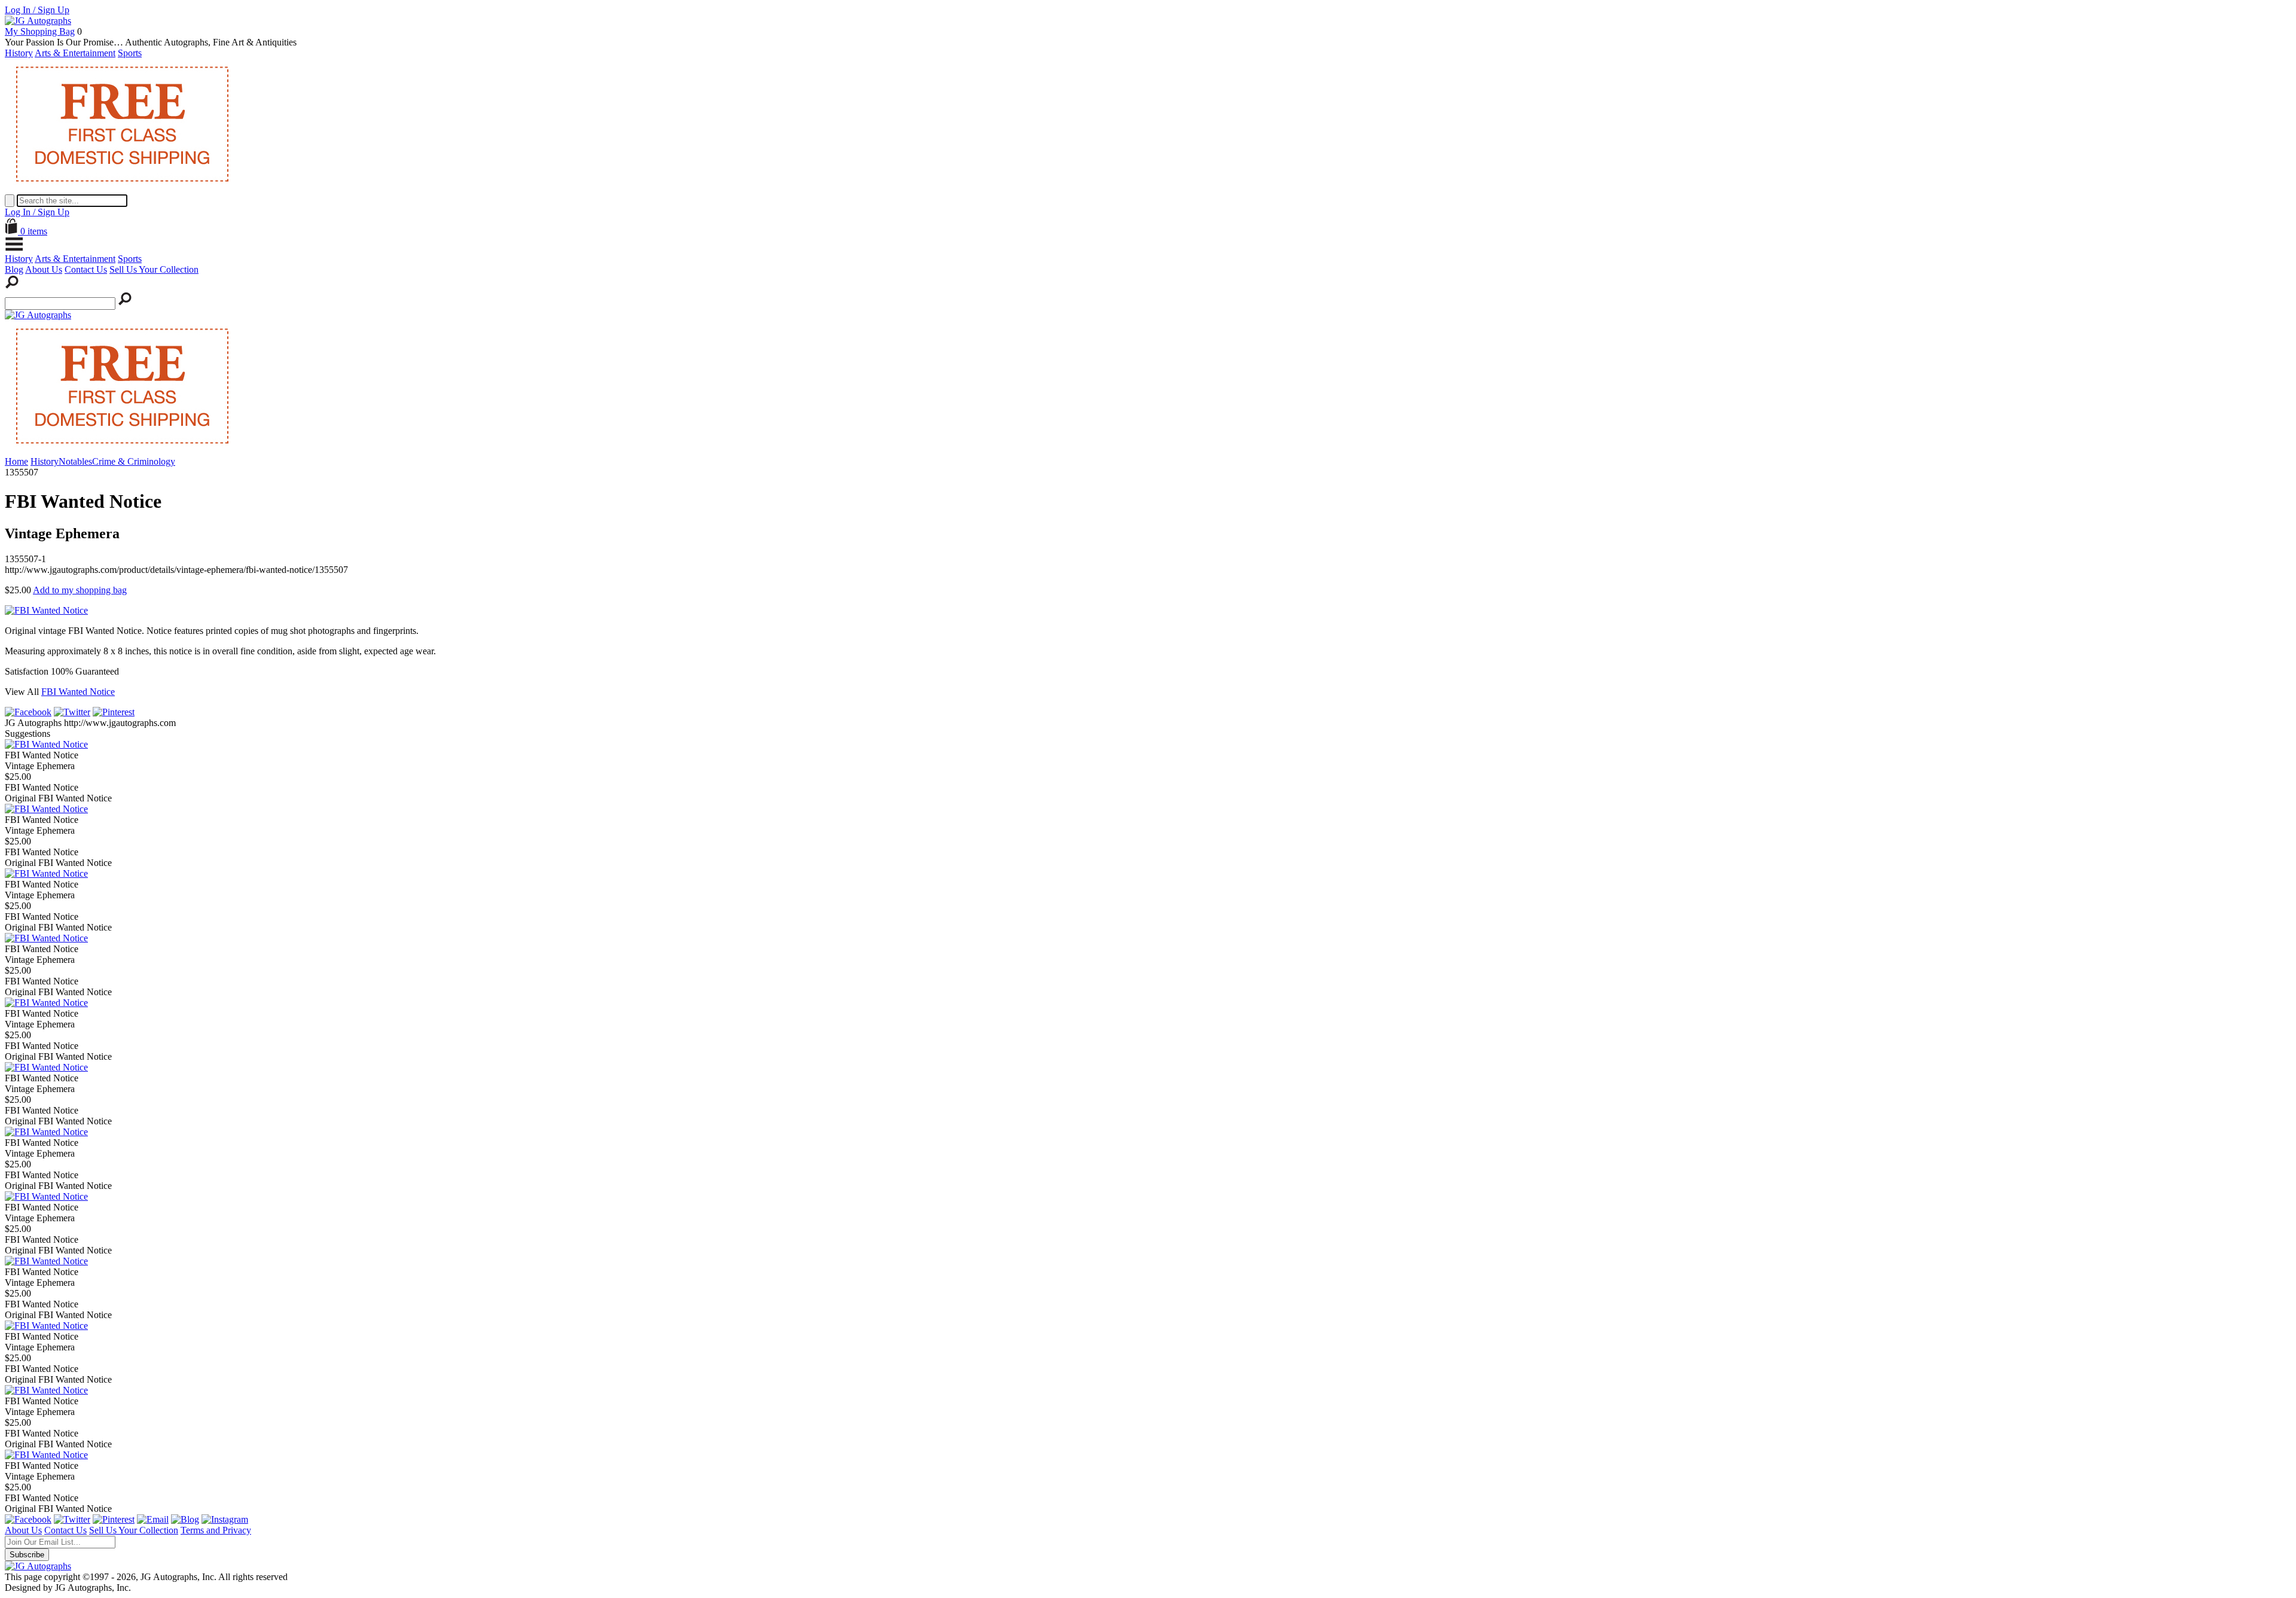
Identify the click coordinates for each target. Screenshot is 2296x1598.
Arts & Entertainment (75, 53)
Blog (14, 269)
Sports (130, 53)
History (19, 53)
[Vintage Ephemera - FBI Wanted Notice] (46, 744)
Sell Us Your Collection (154, 269)
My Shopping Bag (40, 31)
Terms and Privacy (216, 1530)
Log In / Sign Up (37, 10)
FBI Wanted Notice (78, 692)
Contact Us (86, 269)
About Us (44, 269)
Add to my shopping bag (80, 590)
